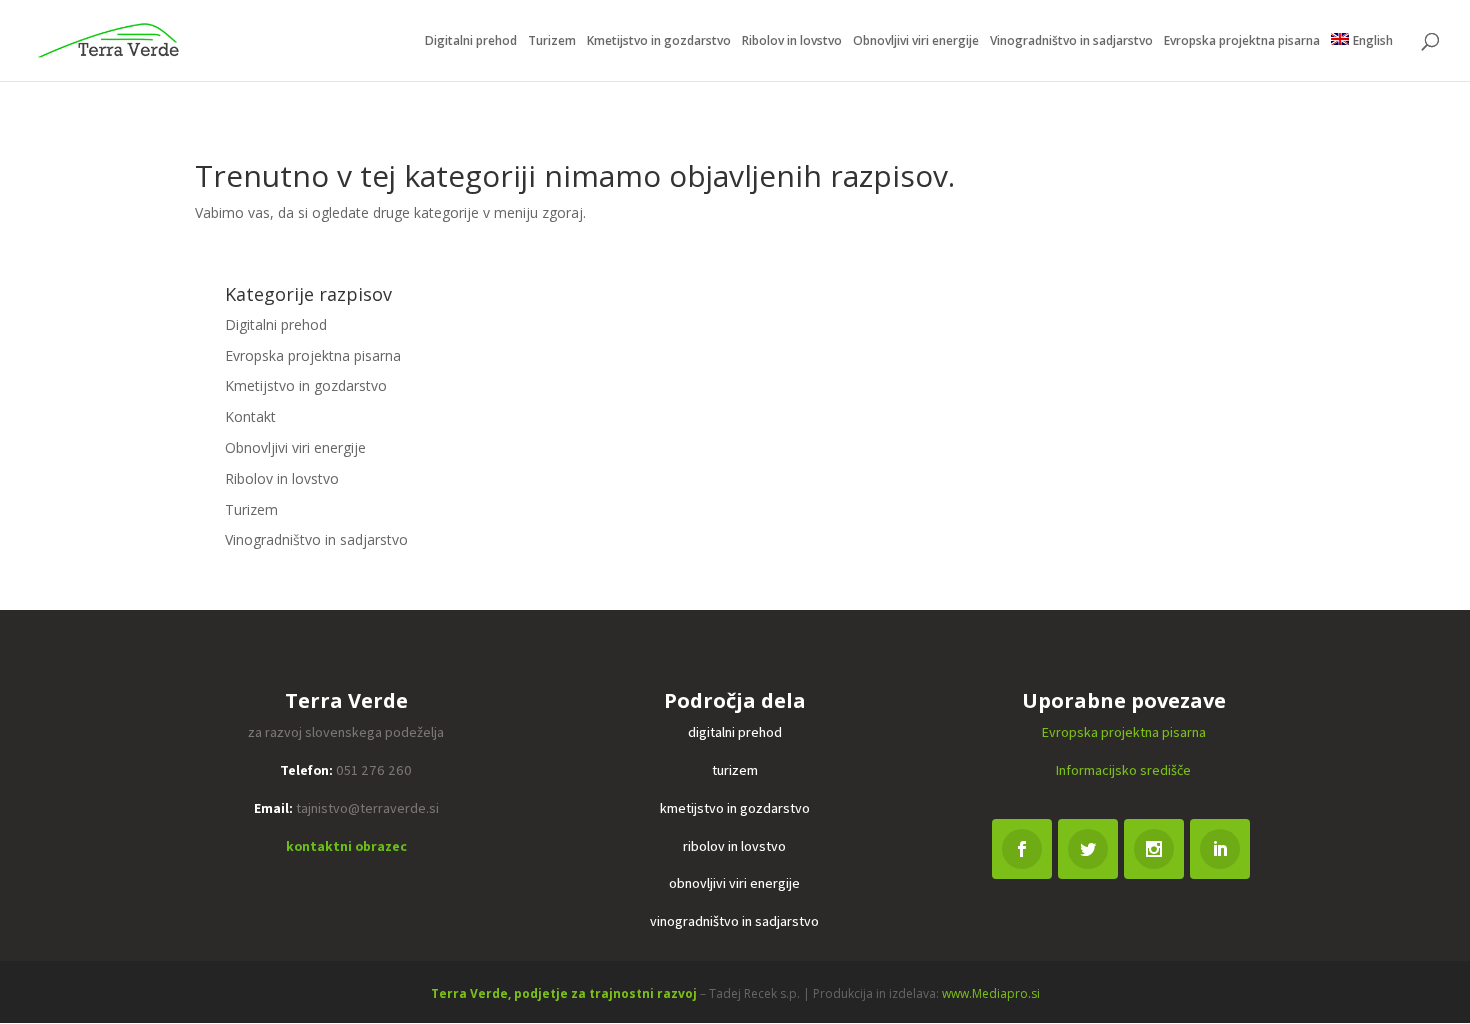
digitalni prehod (735, 732)
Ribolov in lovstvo (792, 41)
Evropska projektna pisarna (1242, 41)
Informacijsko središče (1123, 770)
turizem (735, 770)
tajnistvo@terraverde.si (367, 808)
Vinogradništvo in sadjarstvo (1071, 41)
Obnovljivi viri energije (916, 41)
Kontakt (250, 416)
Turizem (552, 41)
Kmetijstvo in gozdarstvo (659, 41)
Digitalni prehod (471, 41)
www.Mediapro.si (991, 993)
